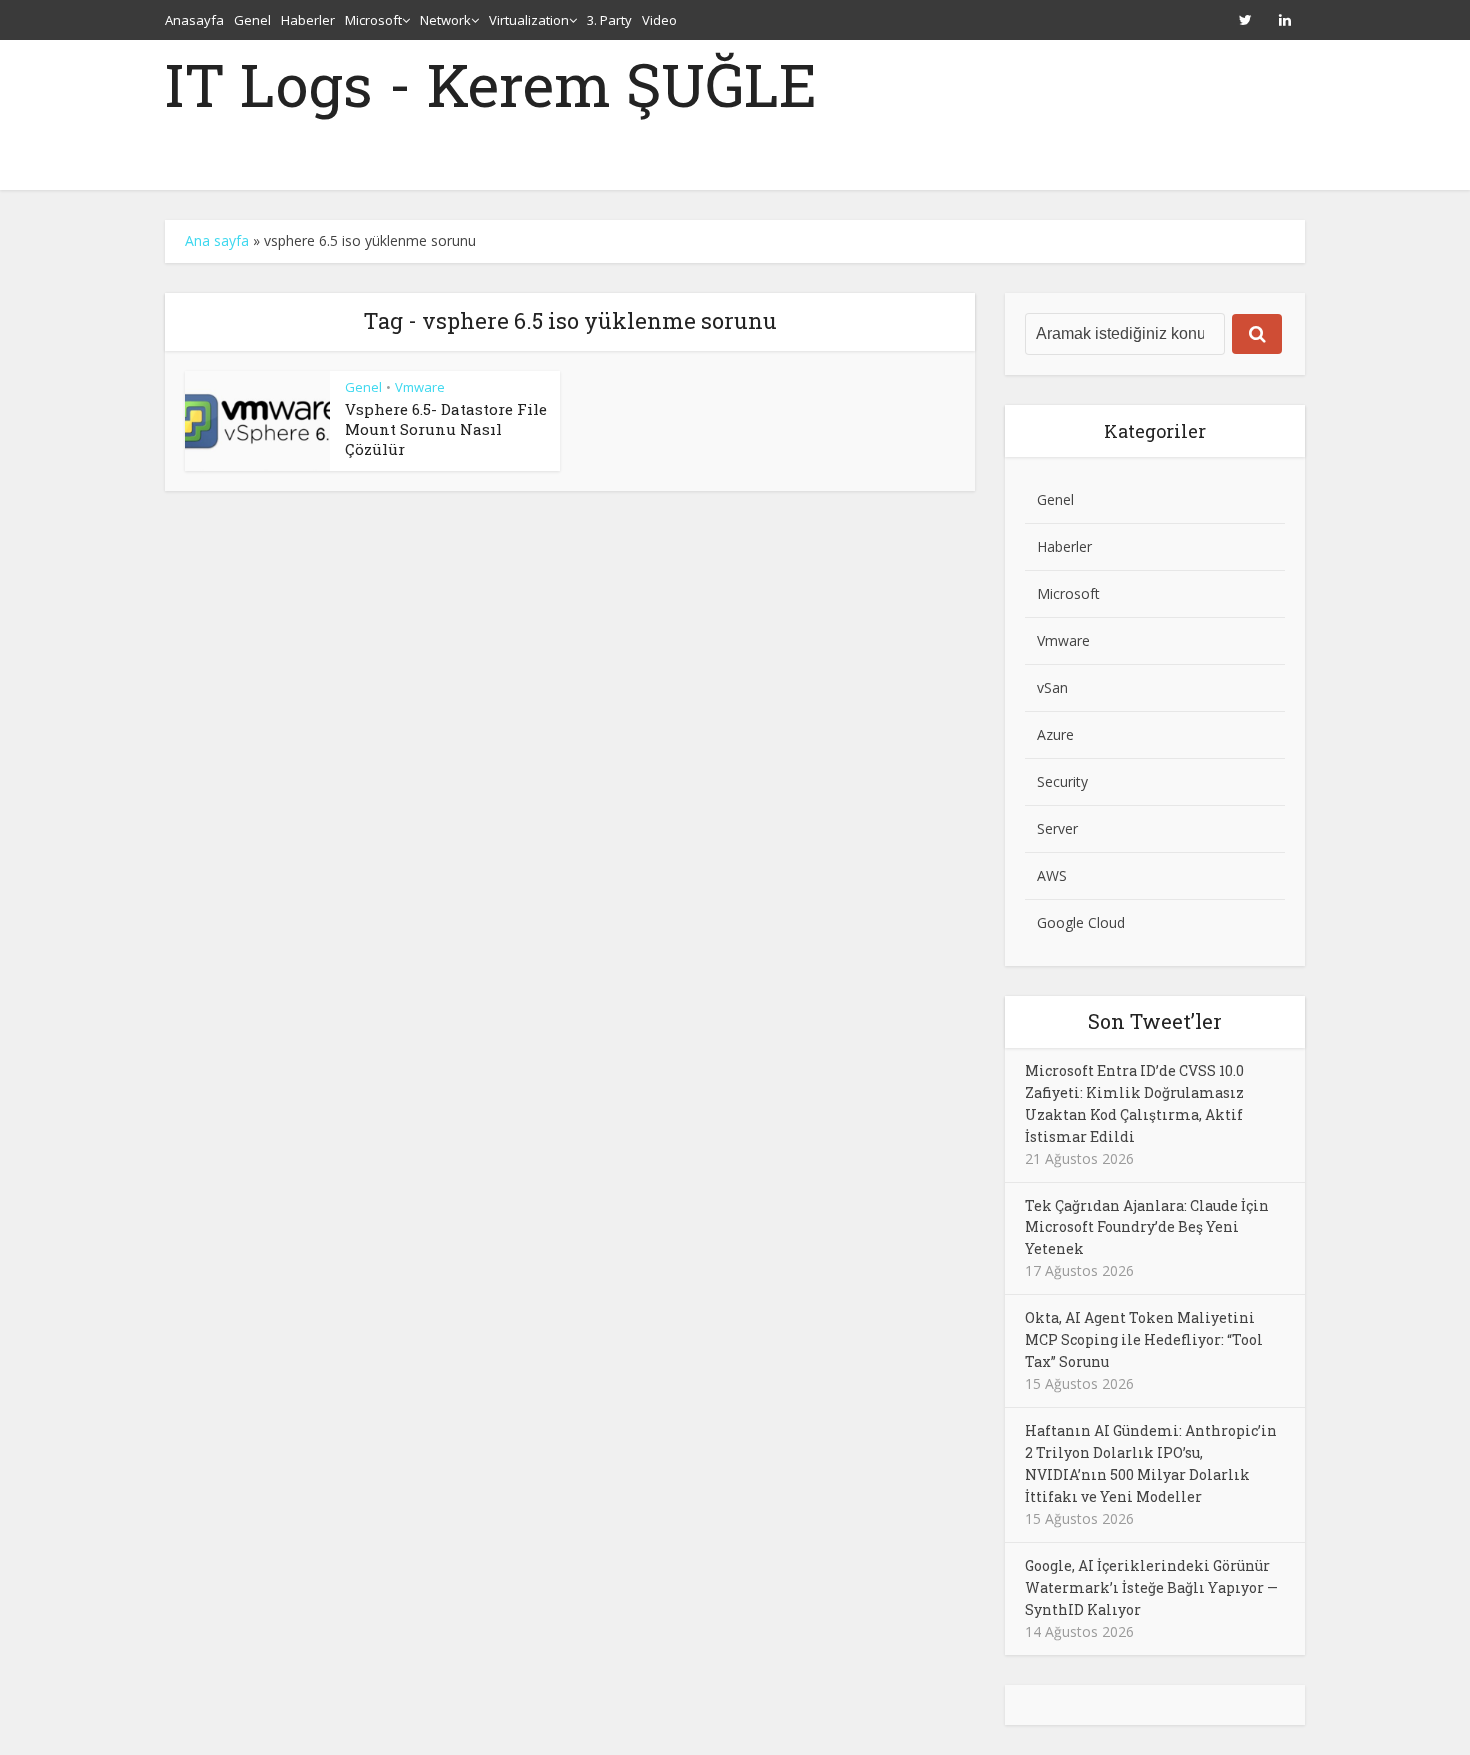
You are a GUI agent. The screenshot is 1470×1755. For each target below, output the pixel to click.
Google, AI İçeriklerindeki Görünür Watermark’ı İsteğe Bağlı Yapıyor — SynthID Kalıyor (1151, 1587)
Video (659, 20)
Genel (252, 20)
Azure (1055, 734)
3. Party (609, 20)
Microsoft (373, 20)
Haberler (308, 20)
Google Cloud (1081, 922)
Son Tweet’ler (1155, 1021)
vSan (1052, 687)
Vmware (420, 387)
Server (1057, 828)
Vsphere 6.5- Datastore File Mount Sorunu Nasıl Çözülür (446, 429)
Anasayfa (194, 20)
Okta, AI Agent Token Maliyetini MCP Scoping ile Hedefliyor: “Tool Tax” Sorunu (1144, 1339)
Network (445, 20)
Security (1062, 781)
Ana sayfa (217, 240)
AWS (1052, 875)
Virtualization (529, 20)
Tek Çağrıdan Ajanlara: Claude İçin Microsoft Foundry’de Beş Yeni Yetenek (1147, 1227)
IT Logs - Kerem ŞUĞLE (491, 84)
